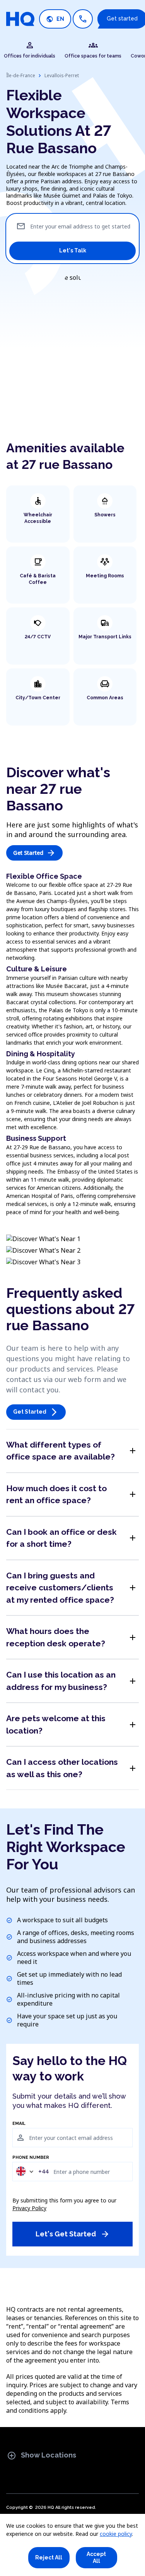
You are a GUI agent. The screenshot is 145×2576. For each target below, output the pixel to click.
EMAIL (19, 2124)
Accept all (96, 2557)
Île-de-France (21, 75)
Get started (34, 853)
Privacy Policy (29, 2208)
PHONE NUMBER (31, 2158)
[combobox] (32, 2171)
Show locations (42, 2456)
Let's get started (73, 2234)
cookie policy (116, 2534)
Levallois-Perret (62, 75)
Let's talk (73, 250)
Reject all (49, 2557)
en (55, 19)
